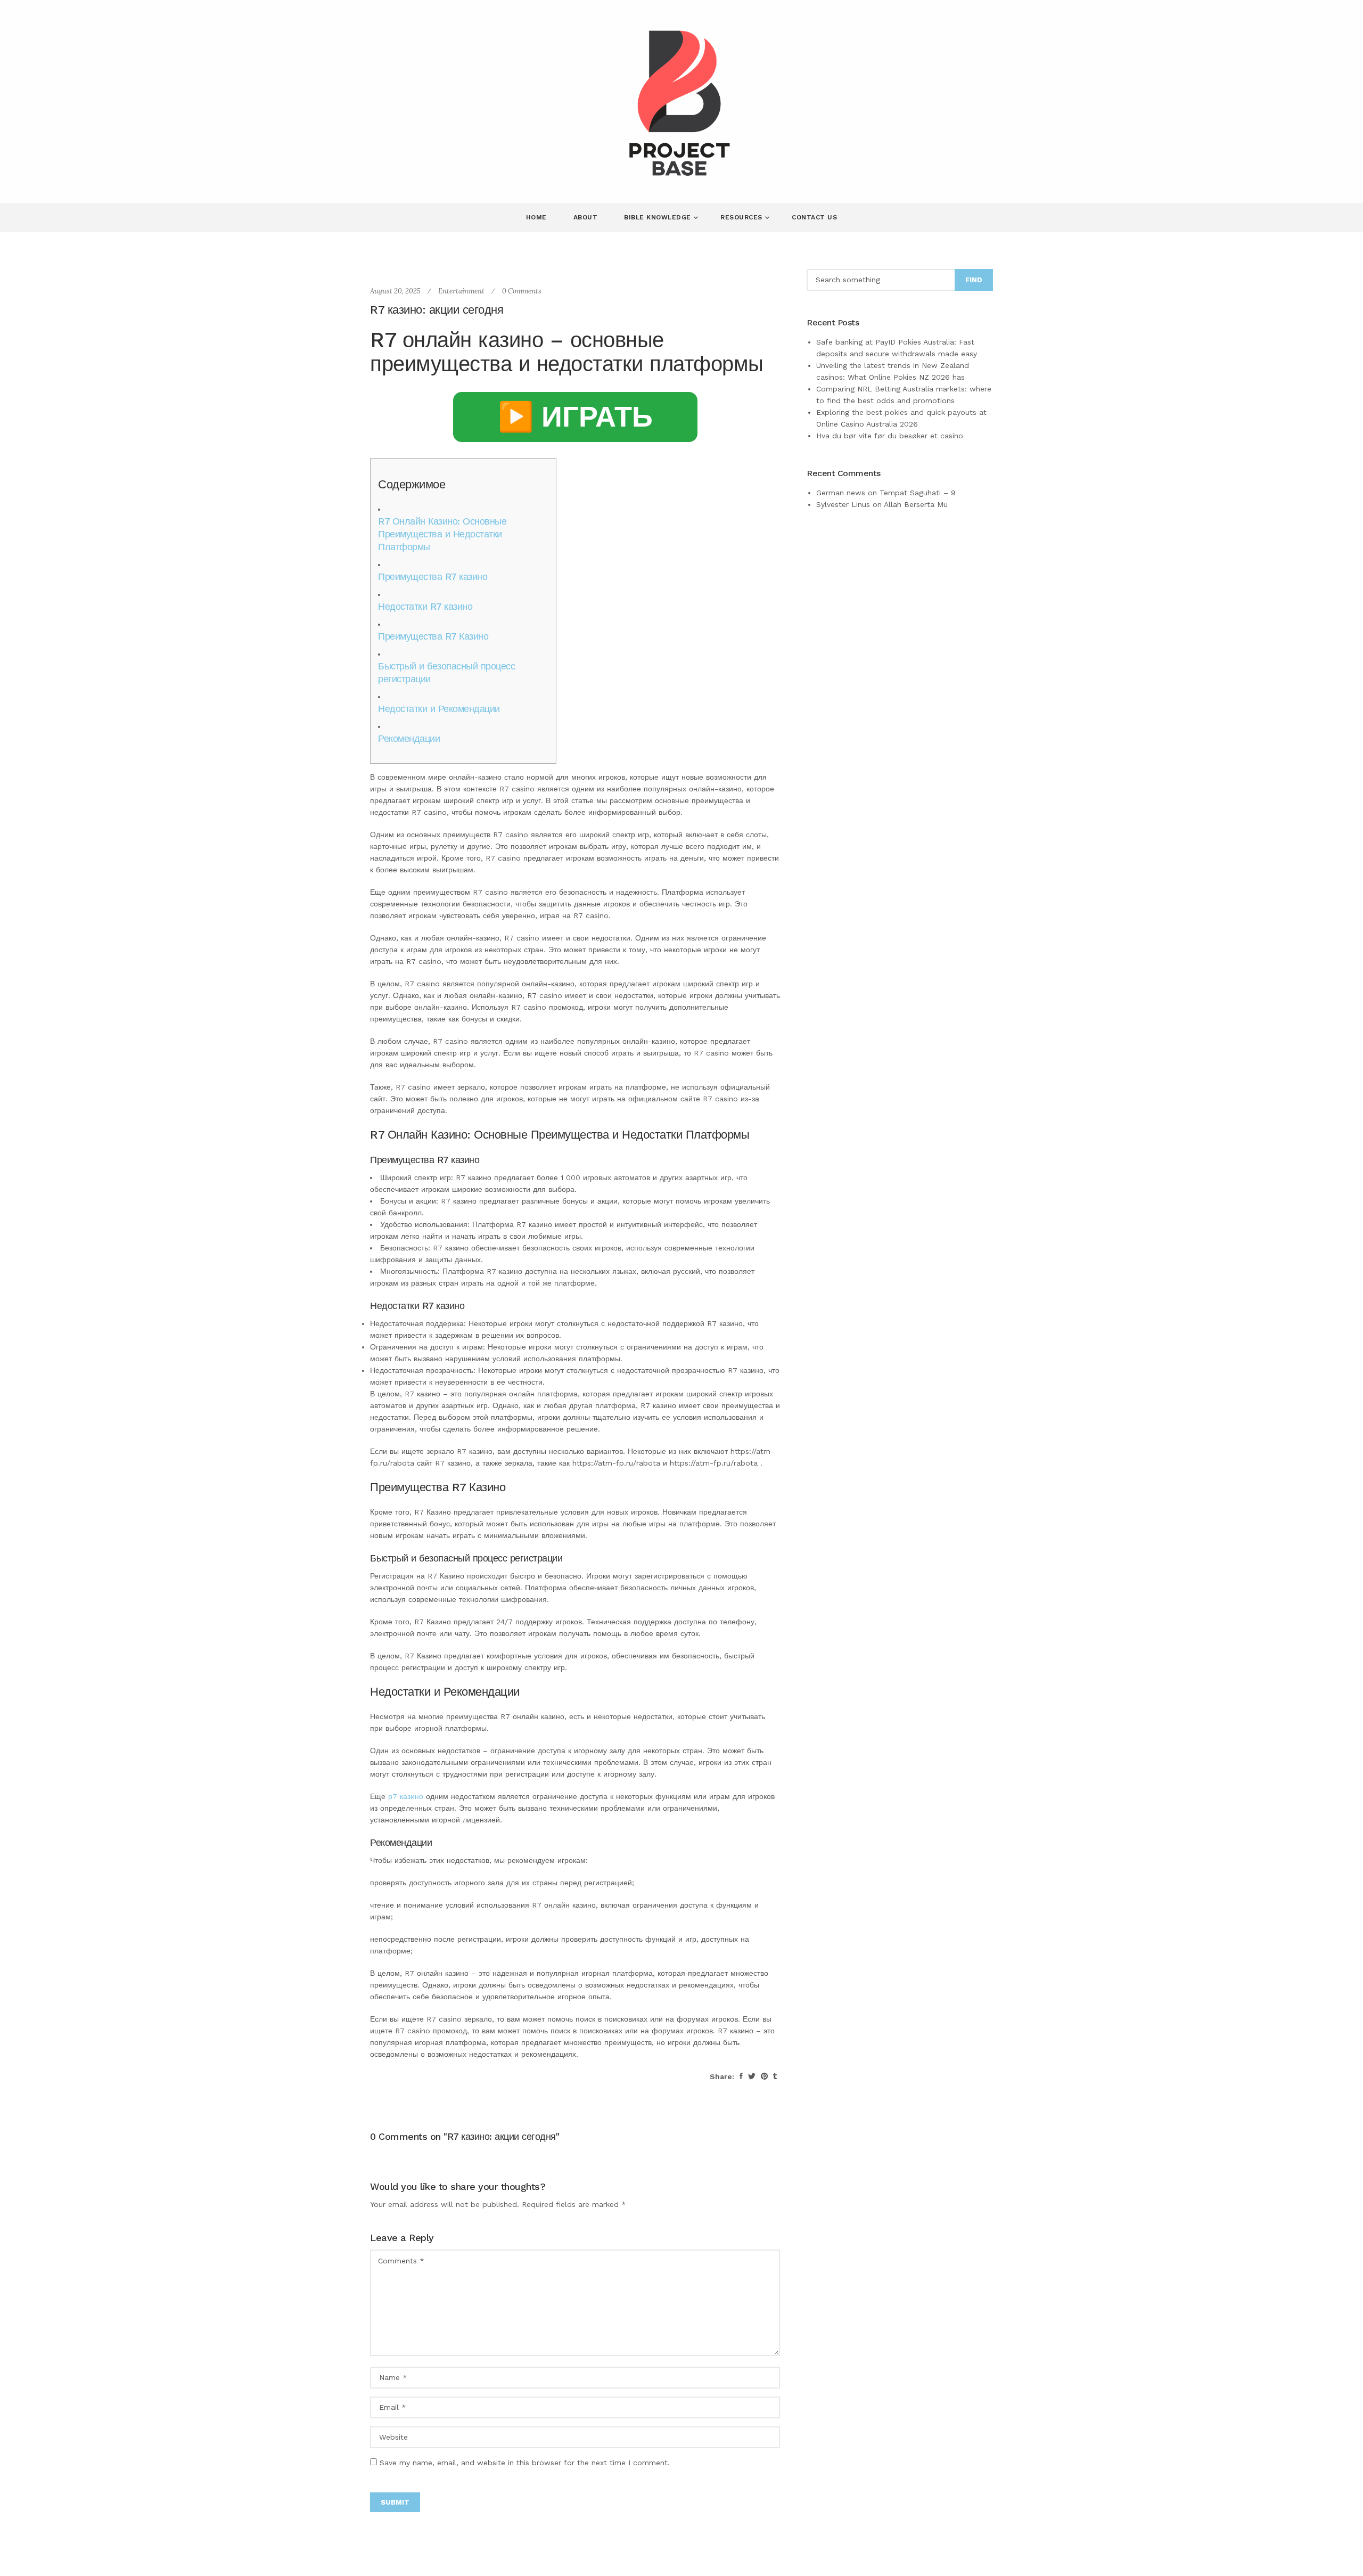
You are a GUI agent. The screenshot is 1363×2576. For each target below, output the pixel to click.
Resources (742, 217)
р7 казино (406, 1796)
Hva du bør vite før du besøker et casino (890, 436)
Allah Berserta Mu (916, 504)
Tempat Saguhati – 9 (918, 493)
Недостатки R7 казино (425, 606)
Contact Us (814, 217)
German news (841, 493)
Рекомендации (409, 738)
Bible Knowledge (659, 217)
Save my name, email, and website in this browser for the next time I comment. (525, 2463)
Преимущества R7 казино (433, 576)
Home (536, 217)
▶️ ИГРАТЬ (575, 417)
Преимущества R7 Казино (433, 636)
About (586, 217)
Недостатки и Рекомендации (439, 709)
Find (974, 280)
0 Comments (522, 291)
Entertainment (461, 291)
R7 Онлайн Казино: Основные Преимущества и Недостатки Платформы (442, 534)
